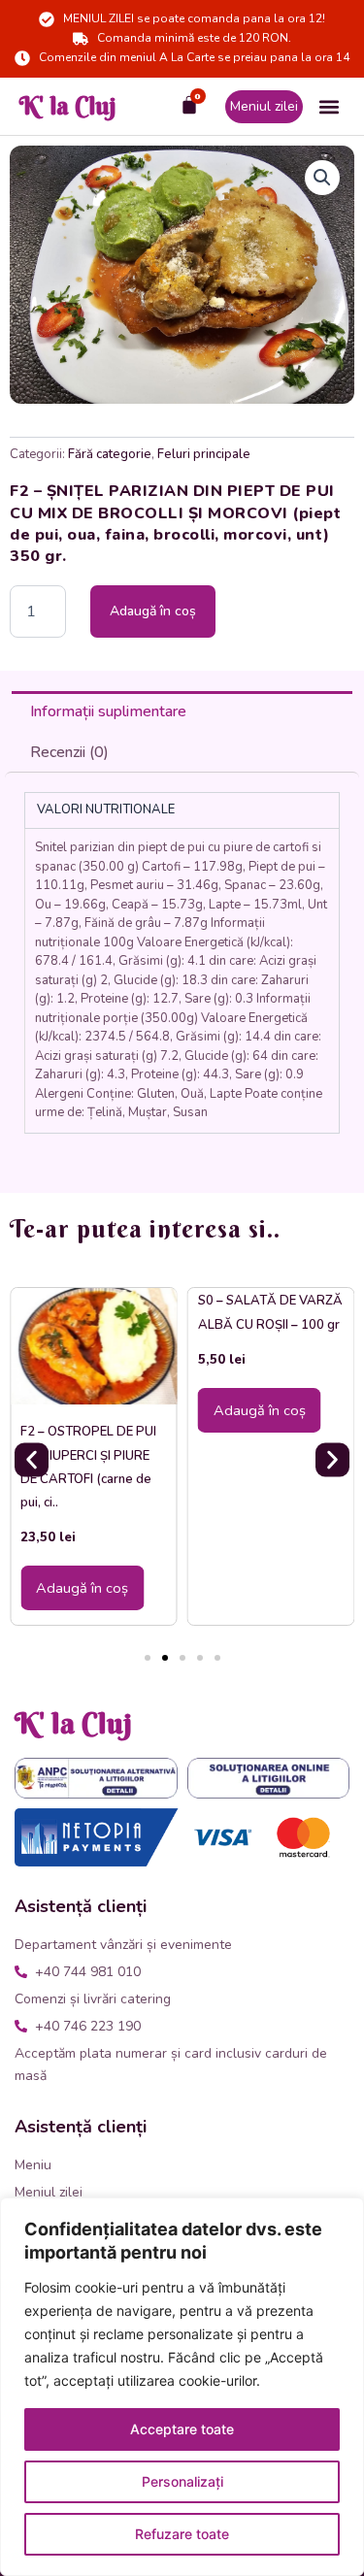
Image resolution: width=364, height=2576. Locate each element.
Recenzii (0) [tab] (69, 752)
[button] (329, 106)
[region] (182, 2387)
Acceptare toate (182, 2429)
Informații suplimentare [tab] (108, 711)
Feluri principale (204, 454)
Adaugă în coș (153, 611)
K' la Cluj (68, 106)
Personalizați (182, 2481)
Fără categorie (110, 454)
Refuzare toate (182, 2534)
